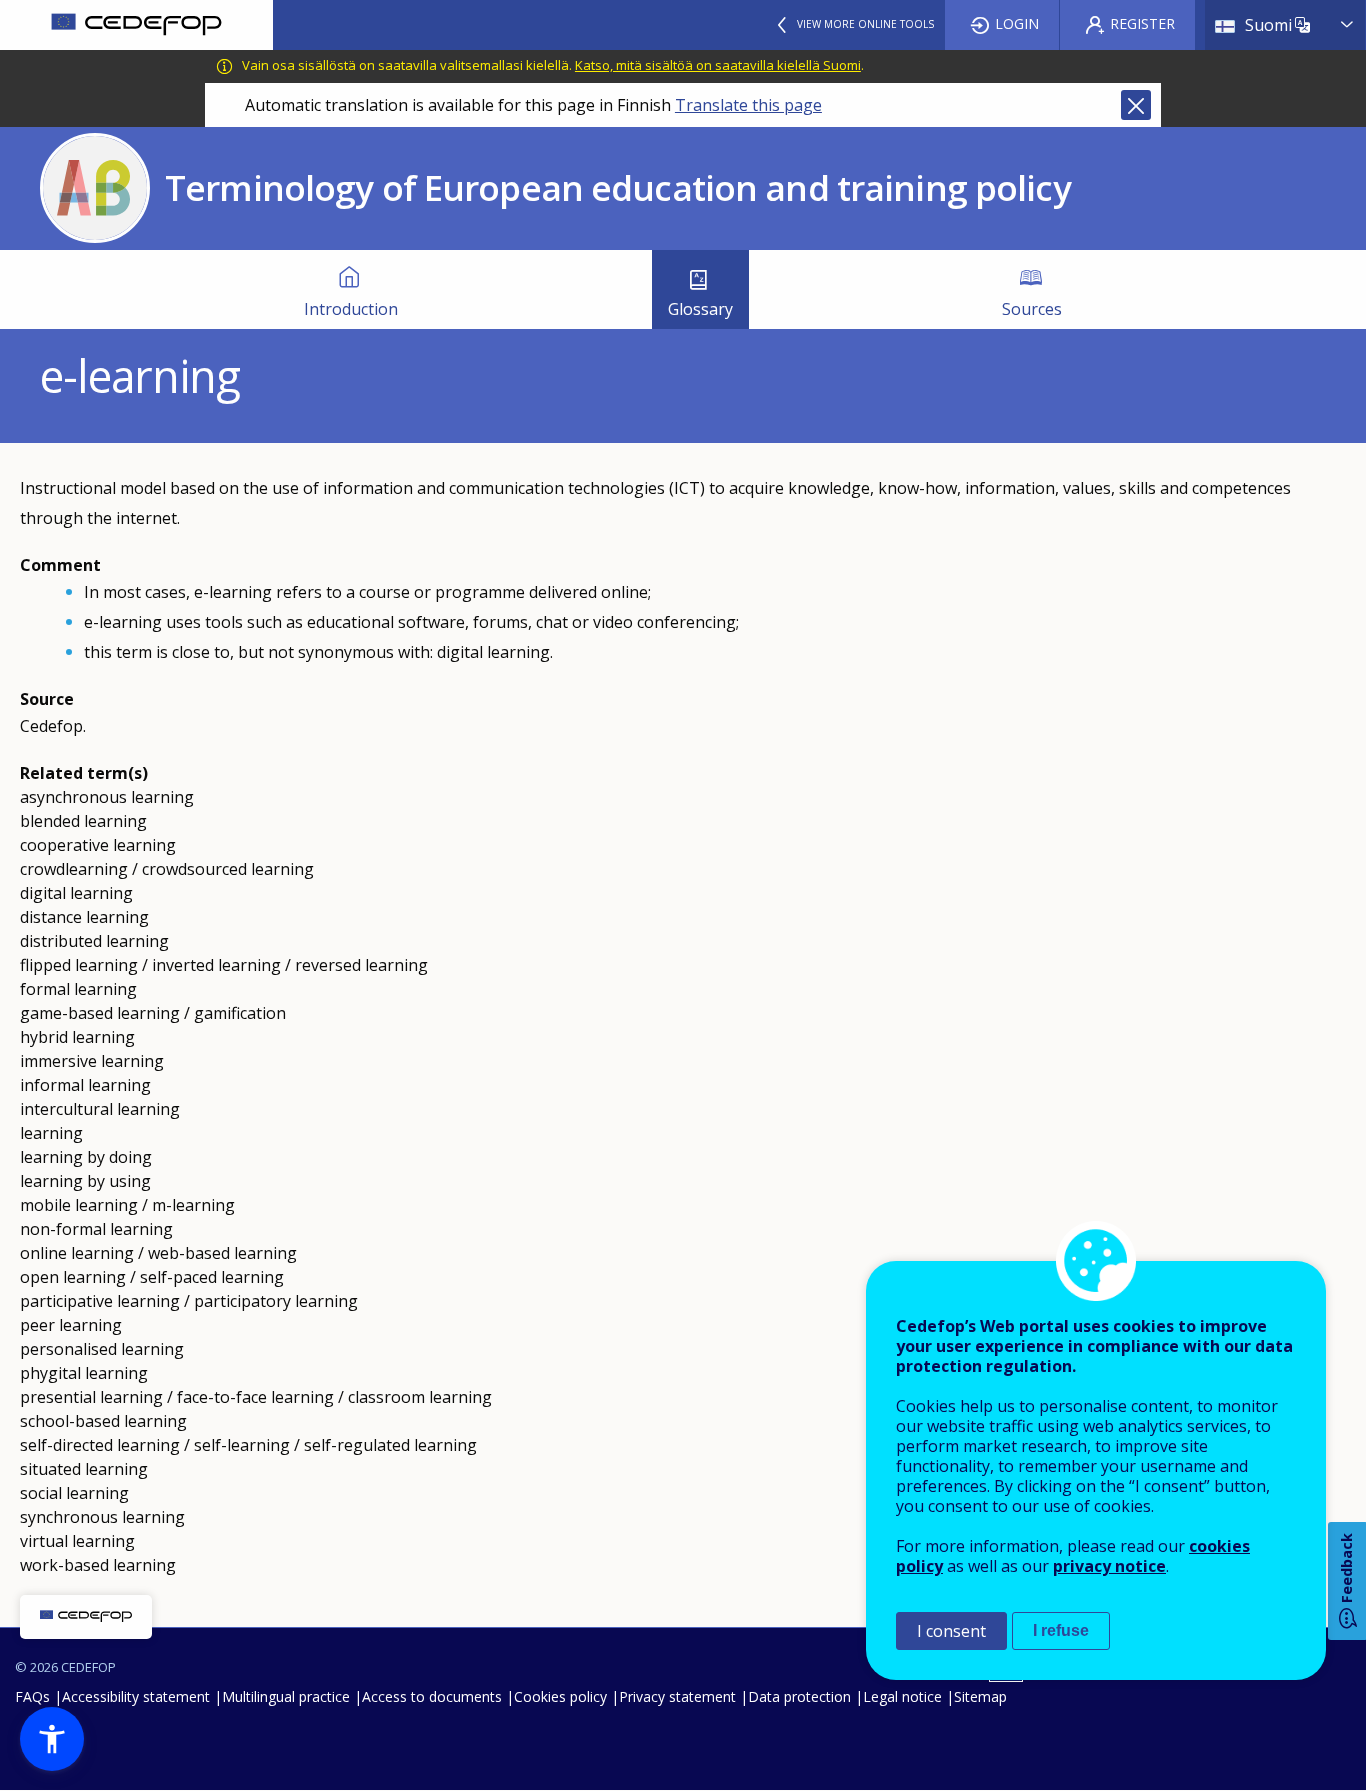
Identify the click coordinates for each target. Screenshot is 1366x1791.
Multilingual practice (286, 1696)
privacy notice (1109, 1566)
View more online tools (865, 24)
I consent (951, 1631)
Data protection (799, 1696)
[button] (52, 1739)
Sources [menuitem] (1032, 309)
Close (1136, 105)
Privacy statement (677, 1696)
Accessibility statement (136, 1696)
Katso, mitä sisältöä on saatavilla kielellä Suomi (718, 65)
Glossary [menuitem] (700, 309)
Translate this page (748, 105)
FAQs (32, 1696)
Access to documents (432, 1696)
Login (1017, 23)
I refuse (1061, 1630)
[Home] (136, 25)
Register (1142, 23)
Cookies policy (560, 1696)
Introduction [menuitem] (351, 309)
